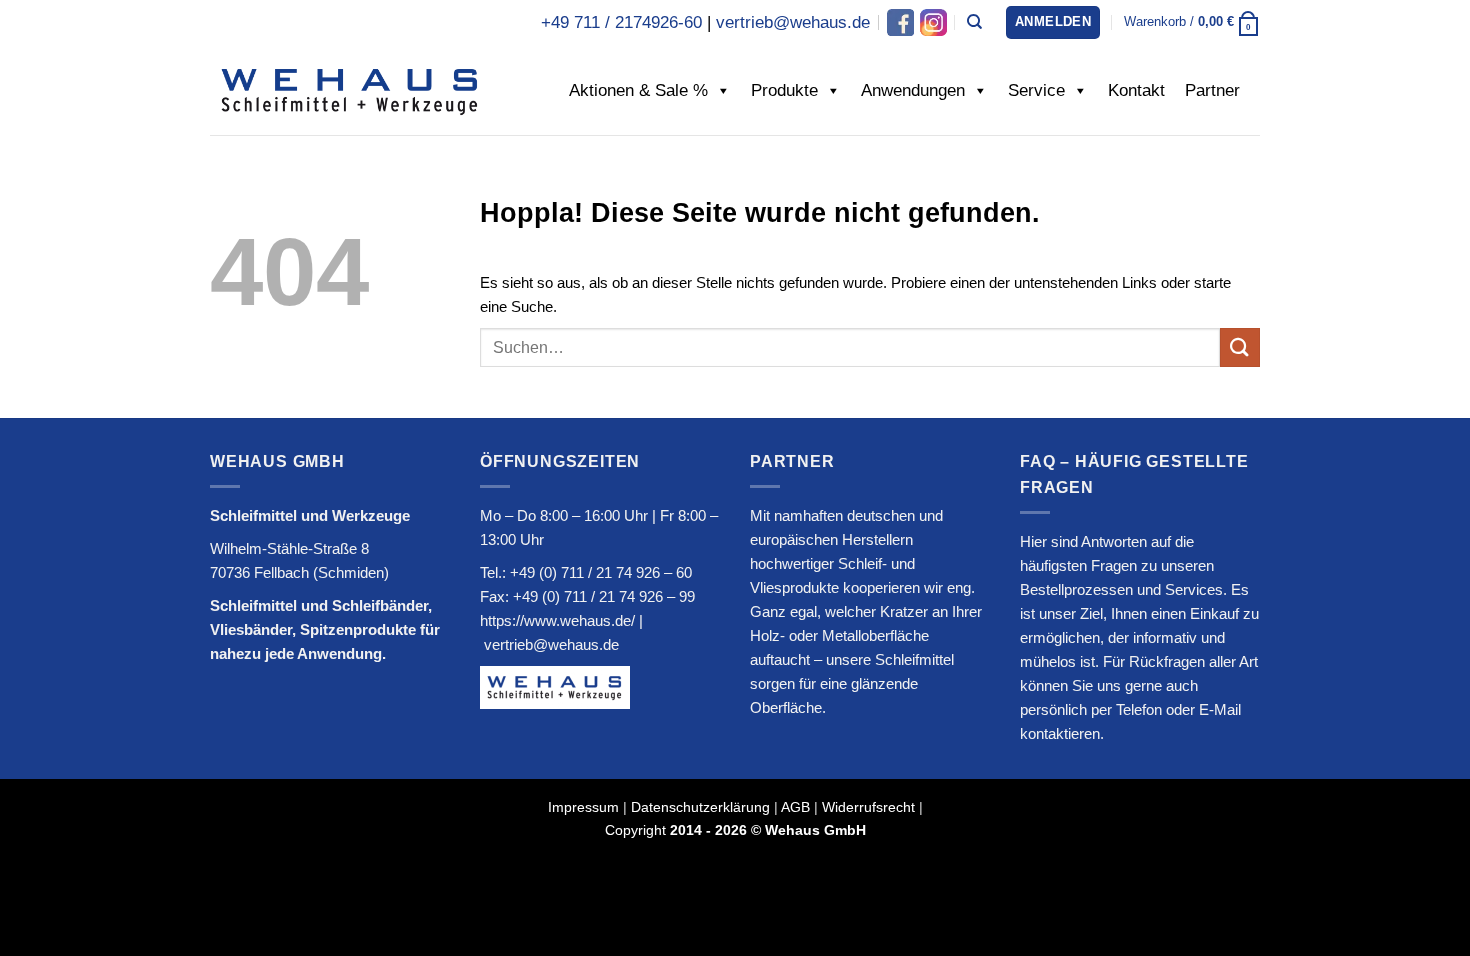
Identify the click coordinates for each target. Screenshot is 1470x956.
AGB (795, 807)
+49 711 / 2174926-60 (621, 22)
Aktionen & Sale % (638, 90)
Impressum (583, 807)
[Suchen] (974, 22)
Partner (1212, 90)
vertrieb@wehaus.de (793, 22)
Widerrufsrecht (868, 807)
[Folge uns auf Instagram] (932, 22)
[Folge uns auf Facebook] (900, 22)
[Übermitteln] (1240, 347)
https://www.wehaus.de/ (557, 620)
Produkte (784, 90)
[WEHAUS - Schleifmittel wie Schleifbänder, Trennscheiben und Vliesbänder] (350, 90)
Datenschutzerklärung (700, 807)
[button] (1053, 22)
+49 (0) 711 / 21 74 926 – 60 (601, 572)
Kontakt (1136, 90)
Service (1036, 90)
